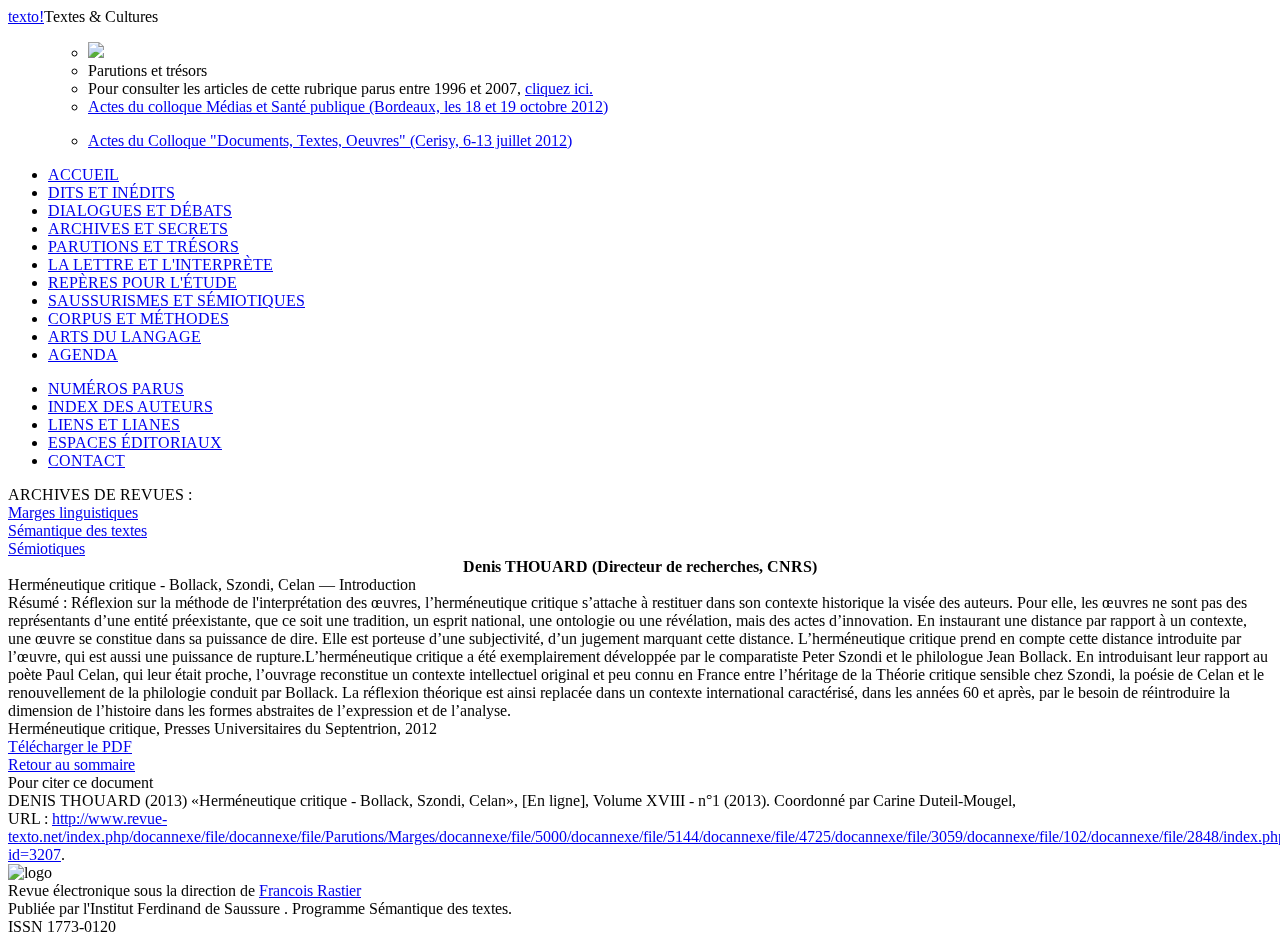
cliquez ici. (559, 88)
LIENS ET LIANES (114, 424)
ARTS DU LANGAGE (124, 336)
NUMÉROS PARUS (116, 388)
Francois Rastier (310, 890)
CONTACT (86, 460)
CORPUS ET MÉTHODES (138, 318)
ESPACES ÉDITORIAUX (135, 442)
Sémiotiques (46, 548)
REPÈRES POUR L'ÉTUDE (142, 282)
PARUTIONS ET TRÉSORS (143, 246)
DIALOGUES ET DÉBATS (140, 210)
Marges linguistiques (73, 512)
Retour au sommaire (71, 764)
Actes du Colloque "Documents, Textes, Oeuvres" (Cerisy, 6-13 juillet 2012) (330, 140)
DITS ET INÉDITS (111, 192)
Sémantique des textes (77, 530)
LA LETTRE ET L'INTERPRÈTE (160, 264)
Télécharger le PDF (70, 746)
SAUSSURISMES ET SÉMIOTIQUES (176, 300)
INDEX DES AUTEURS (130, 406)
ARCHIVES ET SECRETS (138, 228)
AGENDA (83, 354)
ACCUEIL (83, 174)
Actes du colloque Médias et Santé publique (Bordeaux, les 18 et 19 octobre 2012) (348, 106)
